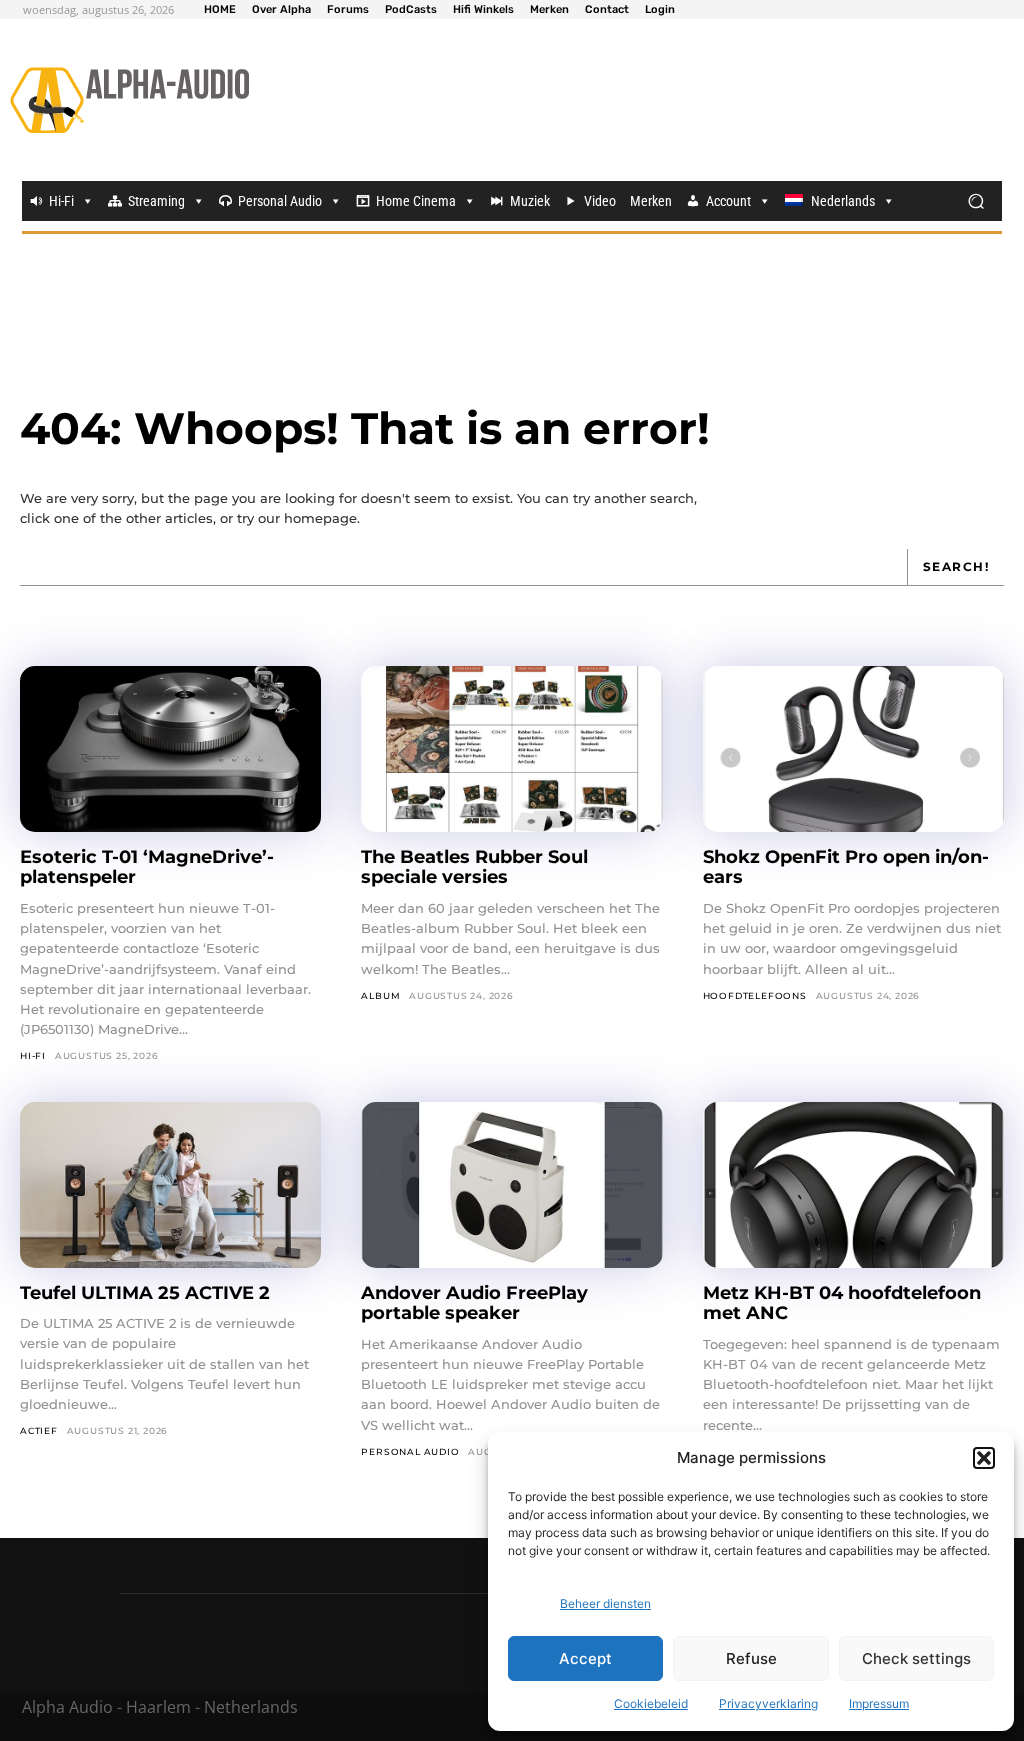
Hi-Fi (61, 201)
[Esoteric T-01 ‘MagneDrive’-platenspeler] (170, 749)
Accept (585, 1658)
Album (380, 995)
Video (600, 201)
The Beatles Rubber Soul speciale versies (474, 867)
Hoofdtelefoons (755, 995)
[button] (984, 1458)
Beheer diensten (605, 1603)
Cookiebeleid (651, 1703)
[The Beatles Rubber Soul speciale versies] (511, 749)
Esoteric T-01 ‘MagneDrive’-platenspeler (147, 867)
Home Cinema (416, 201)
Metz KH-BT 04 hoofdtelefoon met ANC (842, 1303)
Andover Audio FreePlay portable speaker (474, 1303)
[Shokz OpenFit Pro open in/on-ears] (853, 749)
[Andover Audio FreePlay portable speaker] (511, 1185)
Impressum (879, 1703)
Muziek (530, 201)
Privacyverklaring (768, 1703)
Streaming (156, 201)
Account (728, 201)
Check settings (916, 1658)
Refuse (751, 1658)
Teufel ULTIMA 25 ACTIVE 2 (147, 1293)
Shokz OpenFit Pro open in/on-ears (846, 867)
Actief (39, 1430)
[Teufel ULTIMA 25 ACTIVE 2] (170, 1185)
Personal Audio (280, 201)
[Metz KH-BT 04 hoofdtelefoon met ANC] (853, 1185)
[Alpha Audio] (129, 100)
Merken (651, 201)
